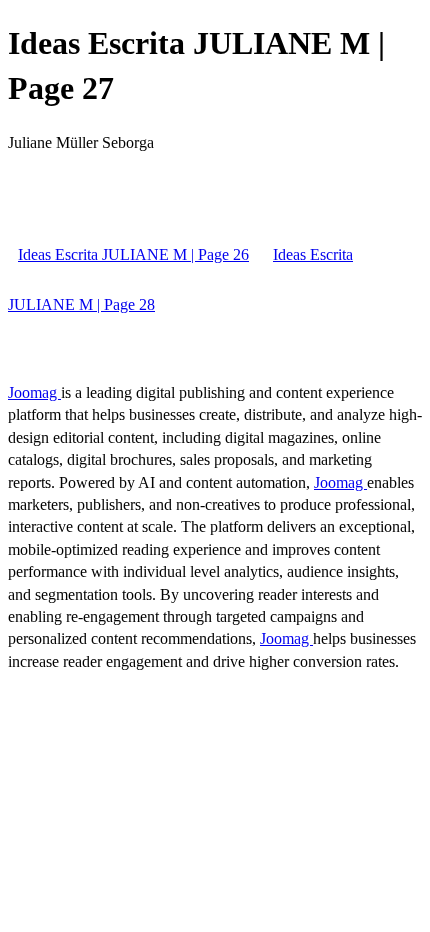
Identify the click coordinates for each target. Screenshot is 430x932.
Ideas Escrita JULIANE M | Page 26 (133, 254)
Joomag (34, 392)
